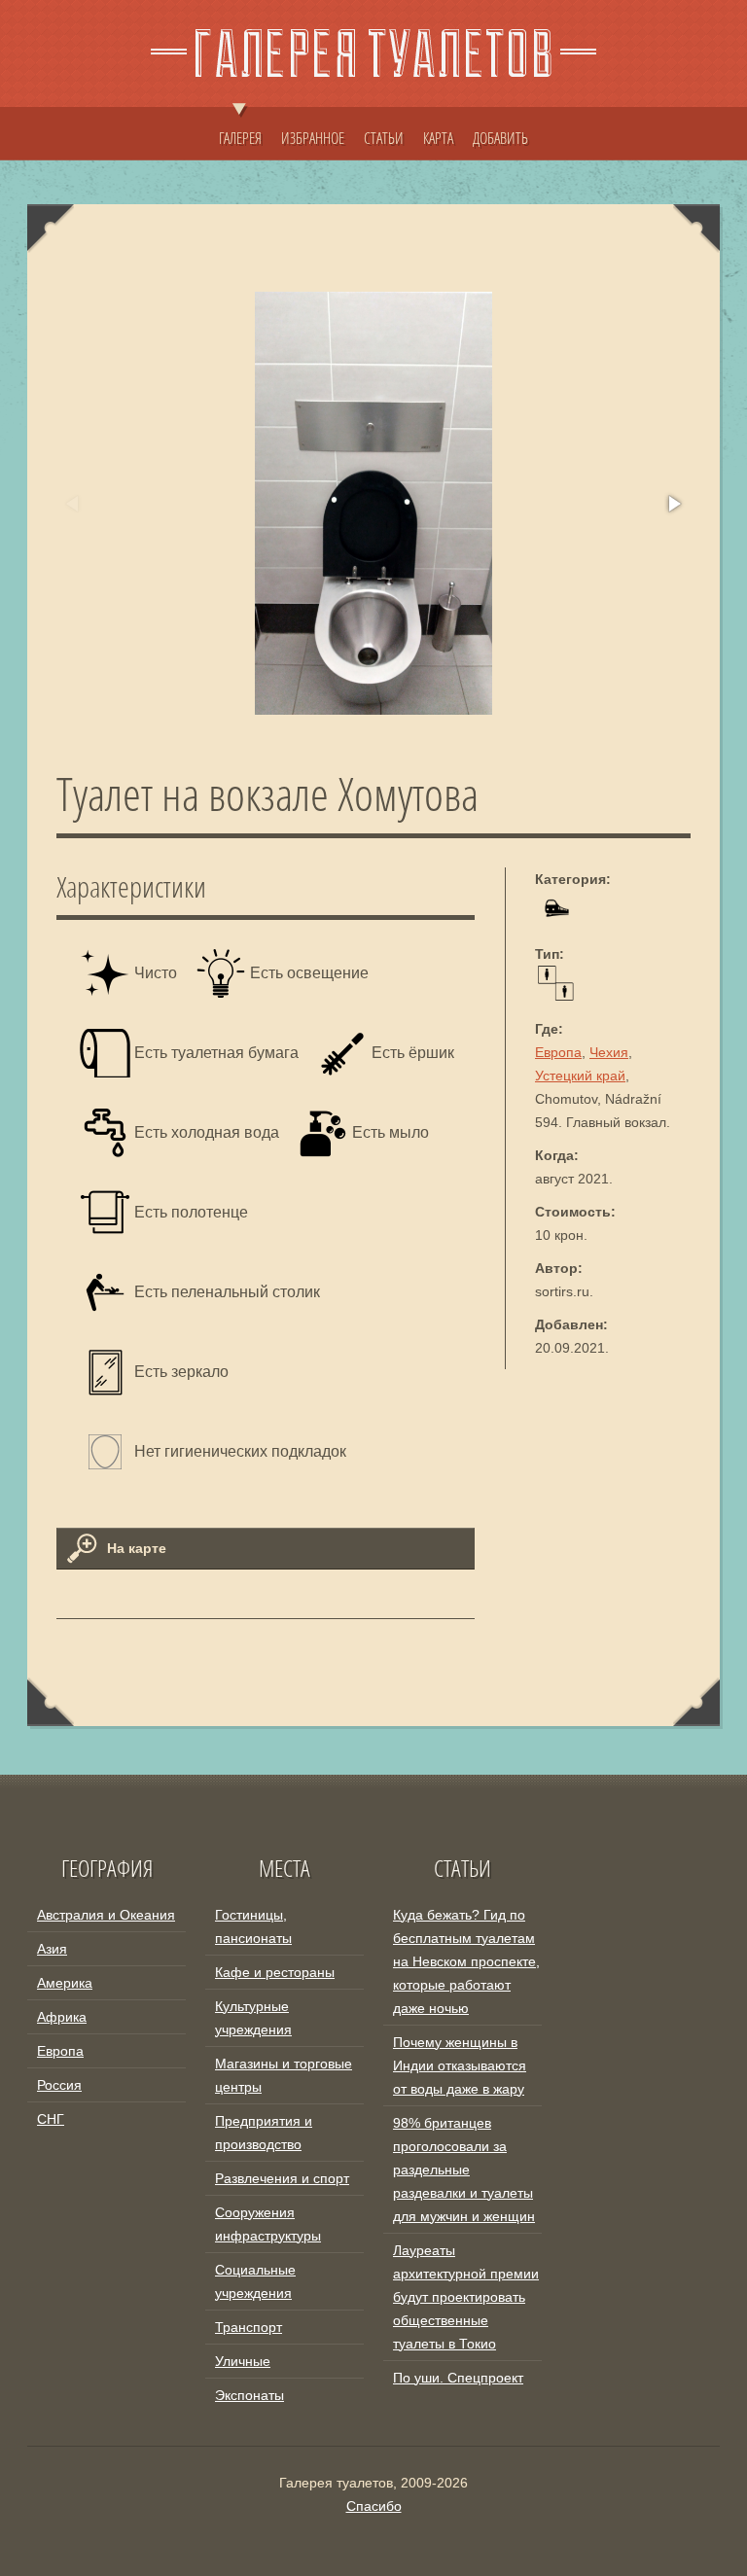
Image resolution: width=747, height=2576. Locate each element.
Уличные (243, 2361)
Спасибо (374, 2506)
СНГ (51, 2119)
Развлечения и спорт (282, 2178)
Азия (52, 1949)
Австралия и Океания (106, 1915)
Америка (65, 1983)
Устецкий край (580, 1076)
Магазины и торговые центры (284, 2075)
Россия (59, 2085)
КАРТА (438, 138)
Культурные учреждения (253, 2018)
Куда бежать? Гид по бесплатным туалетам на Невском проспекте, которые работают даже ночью (466, 1961)
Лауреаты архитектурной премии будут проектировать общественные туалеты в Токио (466, 2297)
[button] (673, 504)
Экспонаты (249, 2395)
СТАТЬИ (384, 138)
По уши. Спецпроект (458, 2378)
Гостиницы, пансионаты (253, 1926)
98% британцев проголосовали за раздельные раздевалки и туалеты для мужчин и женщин (464, 2170)
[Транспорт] (556, 921)
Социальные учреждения (255, 2281)
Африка (62, 2017)
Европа (558, 1052)
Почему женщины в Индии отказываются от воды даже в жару (460, 2065)
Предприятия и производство (264, 2133)
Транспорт (249, 2327)
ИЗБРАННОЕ (313, 138)
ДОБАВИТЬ (500, 138)
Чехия (609, 1052)
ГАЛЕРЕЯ (240, 138)
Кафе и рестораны (275, 1972)
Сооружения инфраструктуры (268, 2224)
